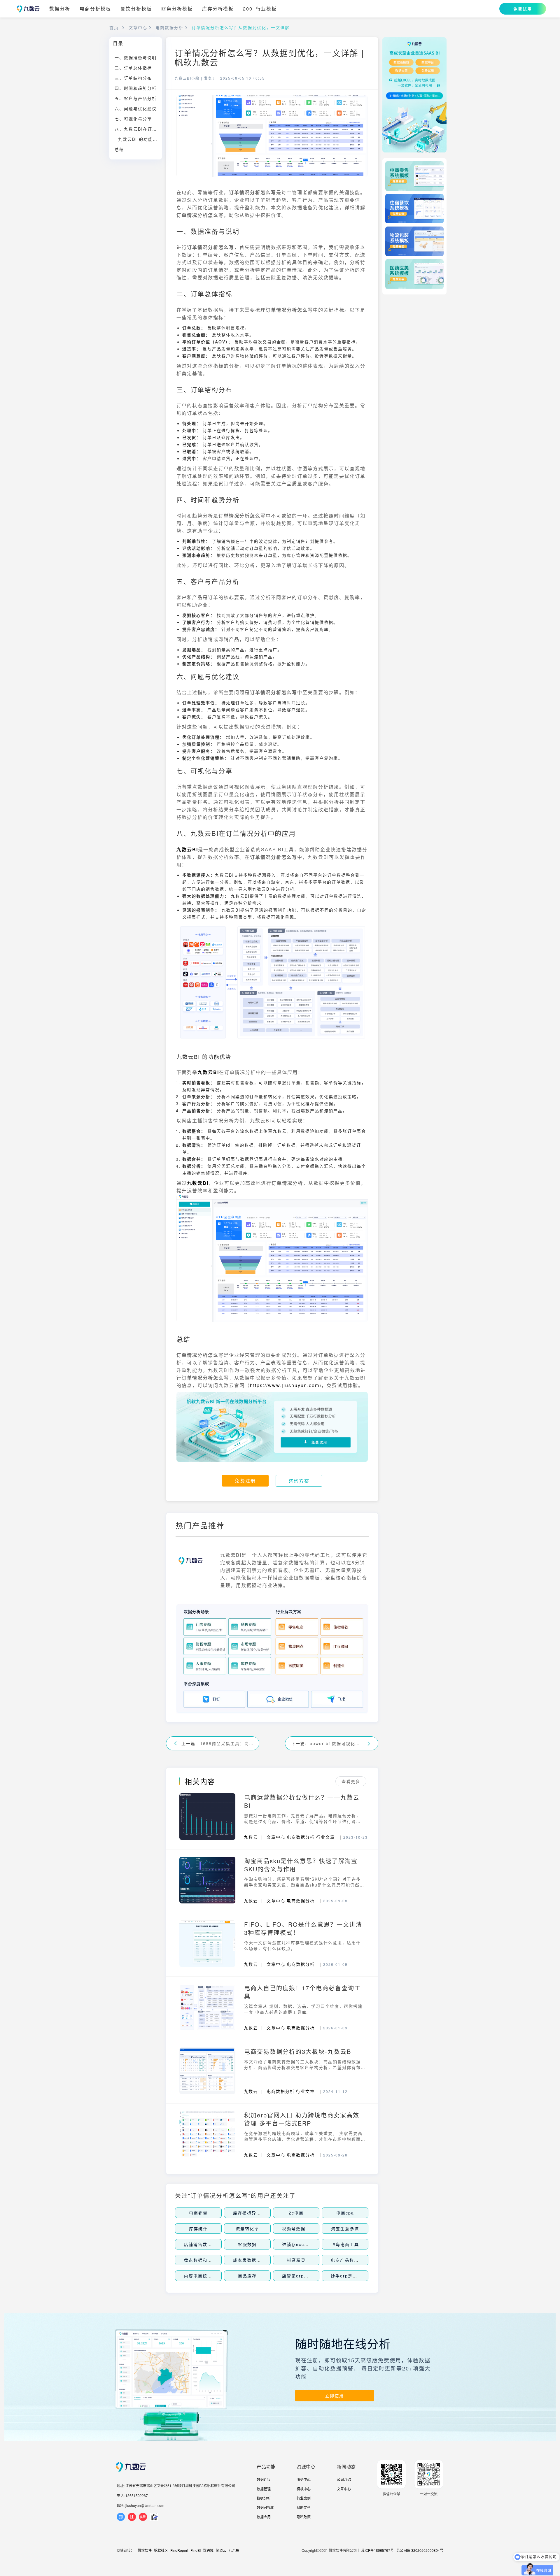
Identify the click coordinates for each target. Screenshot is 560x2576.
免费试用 (523, 9)
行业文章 (325, 1837)
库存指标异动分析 (252, 2213)
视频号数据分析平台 (303, 2228)
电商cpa (345, 2213)
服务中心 (304, 2479)
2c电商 (296, 2213)
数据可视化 (265, 2507)
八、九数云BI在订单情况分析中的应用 (138, 129)
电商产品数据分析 (349, 2260)
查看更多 (351, 1781)
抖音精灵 (296, 2260)
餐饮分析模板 (136, 9)
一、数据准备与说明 (136, 57)
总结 (119, 149)
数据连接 (264, 2479)
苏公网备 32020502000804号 (420, 2550)
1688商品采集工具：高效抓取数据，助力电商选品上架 (227, 1743)
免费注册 (245, 1481)
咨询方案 (299, 1481)
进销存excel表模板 (302, 2244)
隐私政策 (304, 2517)
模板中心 (304, 2489)
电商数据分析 (169, 27)
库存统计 (198, 2228)
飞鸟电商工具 (345, 2244)
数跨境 (208, 2550)
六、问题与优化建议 (136, 108)
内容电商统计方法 (203, 2276)
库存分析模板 (218, 9)
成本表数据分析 (249, 2260)
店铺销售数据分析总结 (207, 2244)
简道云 (221, 2550)
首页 (114, 27)
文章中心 (138, 27)
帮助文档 (304, 2507)
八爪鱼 (234, 2550)
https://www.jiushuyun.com (285, 1385)
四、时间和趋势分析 (136, 88)
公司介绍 (344, 2479)
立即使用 (335, 2396)
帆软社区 (161, 2550)
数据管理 (264, 2489)
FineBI (196, 2550)
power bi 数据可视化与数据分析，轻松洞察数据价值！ (336, 1743)
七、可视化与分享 (133, 119)
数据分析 (60, 9)
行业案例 (304, 2498)
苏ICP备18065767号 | (378, 2550)
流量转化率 (247, 2228)
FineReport (179, 2550)
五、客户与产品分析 (136, 98)
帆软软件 (145, 2550)
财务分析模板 (177, 9)
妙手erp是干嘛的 (349, 2276)
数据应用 (264, 2517)
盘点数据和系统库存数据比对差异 (219, 2260)
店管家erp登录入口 (302, 2276)
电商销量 (198, 2213)
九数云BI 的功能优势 (140, 139)
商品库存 (247, 2276)
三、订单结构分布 (133, 78)
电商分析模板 (95, 9)
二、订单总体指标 (133, 68)
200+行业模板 (260, 9)
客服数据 (247, 2244)
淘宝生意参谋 (345, 2228)
